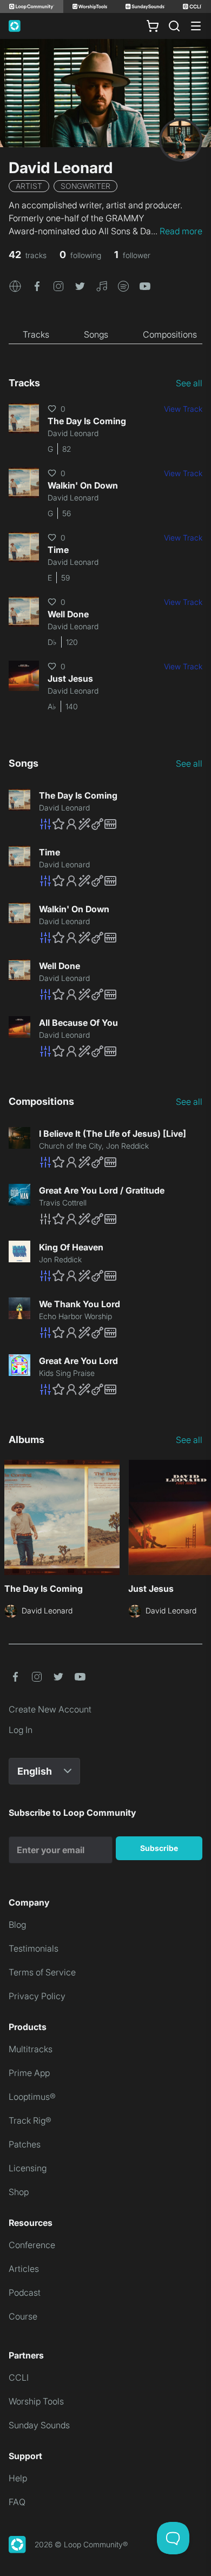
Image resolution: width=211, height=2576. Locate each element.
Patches (25, 2144)
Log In (21, 1730)
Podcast (25, 2292)
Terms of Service (42, 1972)
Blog (17, 1925)
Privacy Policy (37, 1996)
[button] (15, 285)
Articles (24, 2269)
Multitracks (31, 2049)
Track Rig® (30, 2120)
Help (18, 2478)
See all (189, 383)
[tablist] (105, 335)
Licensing (28, 2168)
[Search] (174, 26)
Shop (19, 2192)
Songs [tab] (96, 334)
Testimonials (34, 1948)
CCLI (19, 2377)
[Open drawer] (196, 26)
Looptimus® (32, 2097)
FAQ (17, 2502)
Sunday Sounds (39, 2425)
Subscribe (159, 1848)
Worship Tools (36, 2401)
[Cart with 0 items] (153, 26)
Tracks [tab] (36, 334)
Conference (32, 2245)
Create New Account (50, 1709)
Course (23, 2316)
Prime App (29, 2073)
